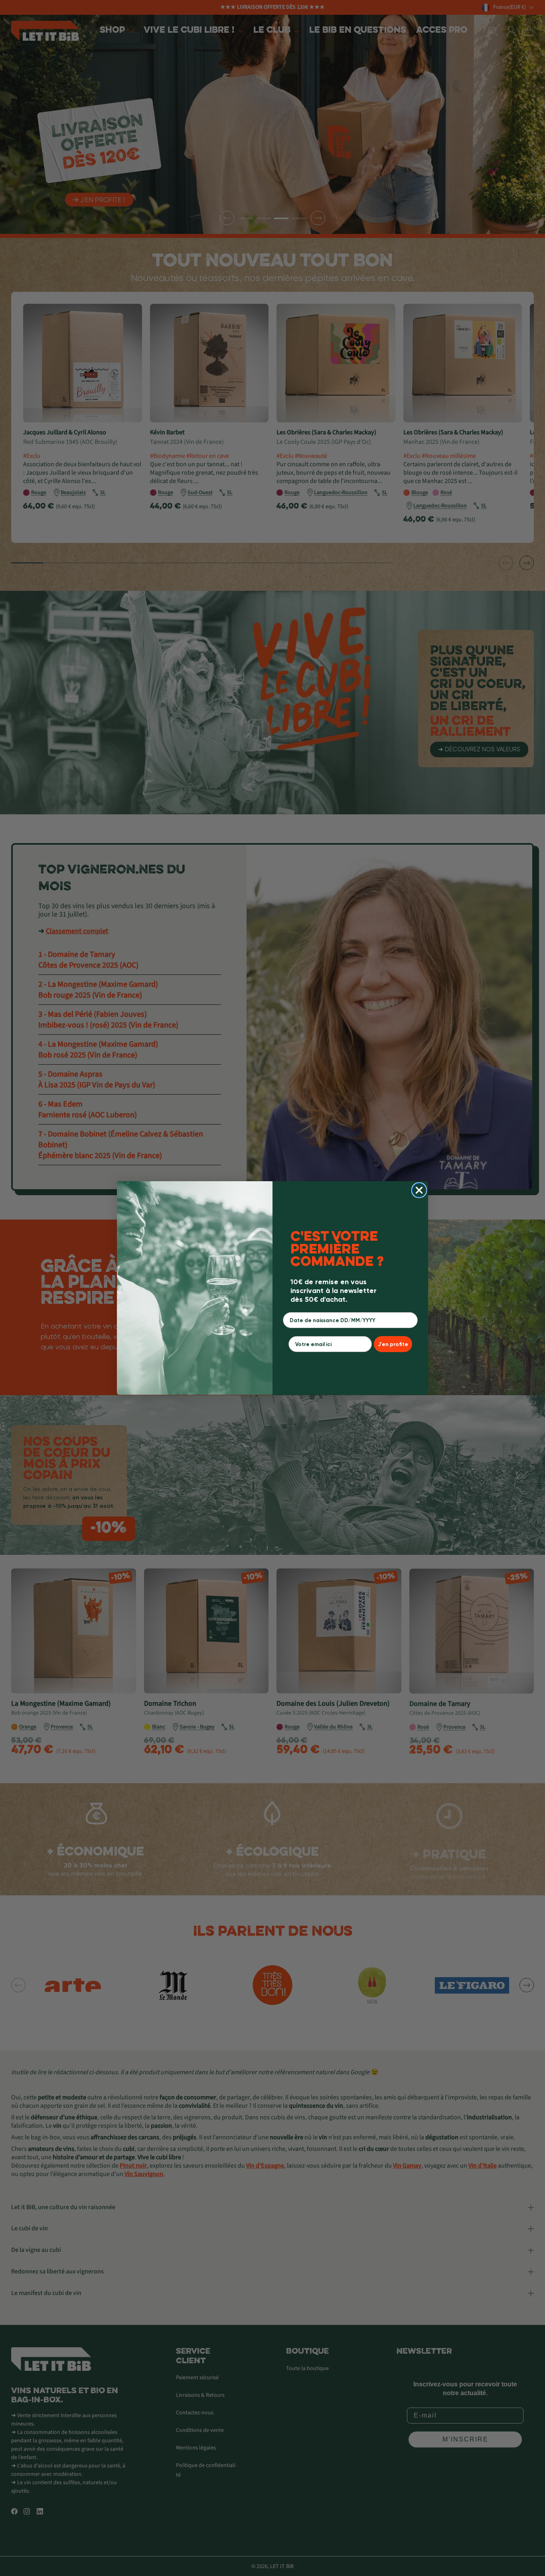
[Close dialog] (419, 1190)
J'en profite (393, 1344)
